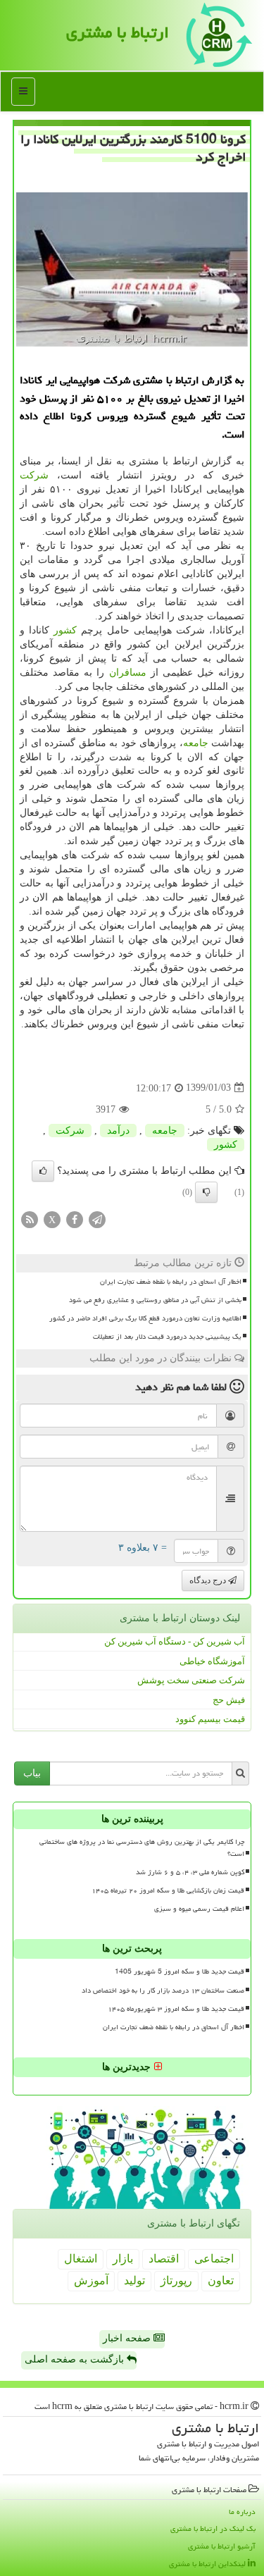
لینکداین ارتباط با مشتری (208, 2564)
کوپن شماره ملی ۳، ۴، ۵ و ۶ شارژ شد (190, 1872)
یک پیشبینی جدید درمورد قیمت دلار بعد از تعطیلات (167, 1337)
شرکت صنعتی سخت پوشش (191, 1680)
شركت (34, 475)
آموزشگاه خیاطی (212, 1661)
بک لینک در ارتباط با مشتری (213, 2528)
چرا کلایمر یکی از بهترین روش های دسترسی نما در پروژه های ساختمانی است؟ (142, 1848)
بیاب (32, 1773)
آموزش (91, 2280)
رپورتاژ (176, 2280)
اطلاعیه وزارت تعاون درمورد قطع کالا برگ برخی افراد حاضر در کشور (145, 1318)
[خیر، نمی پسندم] (206, 1192)
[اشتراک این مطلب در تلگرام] (97, 1219)
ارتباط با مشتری (118, 32)
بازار (123, 2259)
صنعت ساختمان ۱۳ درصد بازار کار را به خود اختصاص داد (163, 1990)
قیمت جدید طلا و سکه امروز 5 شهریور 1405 (180, 1971)
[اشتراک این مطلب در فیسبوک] (75, 1219)
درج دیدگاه (209, 1580)
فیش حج (229, 1700)
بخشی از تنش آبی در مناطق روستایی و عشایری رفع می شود (155, 1300)
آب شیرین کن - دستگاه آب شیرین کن (175, 1641)
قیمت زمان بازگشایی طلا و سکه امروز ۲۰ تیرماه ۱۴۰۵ (168, 1890)
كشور (65, 630)
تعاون (221, 2280)
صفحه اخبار (128, 2338)
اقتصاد (164, 2259)
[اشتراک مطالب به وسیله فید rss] (30, 1219)
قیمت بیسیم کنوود (210, 1719)
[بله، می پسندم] (43, 1171)
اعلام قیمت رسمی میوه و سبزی (199, 1909)
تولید (134, 2280)
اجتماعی (214, 2259)
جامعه (196, 743)
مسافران (128, 673)
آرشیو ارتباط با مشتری (222, 2546)
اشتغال (81, 2259)
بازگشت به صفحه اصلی (76, 2359)
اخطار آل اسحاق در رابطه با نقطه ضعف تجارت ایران (171, 1282)
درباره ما (242, 2512)
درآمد (118, 1131)
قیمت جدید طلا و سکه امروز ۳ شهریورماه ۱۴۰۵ (176, 2009)
